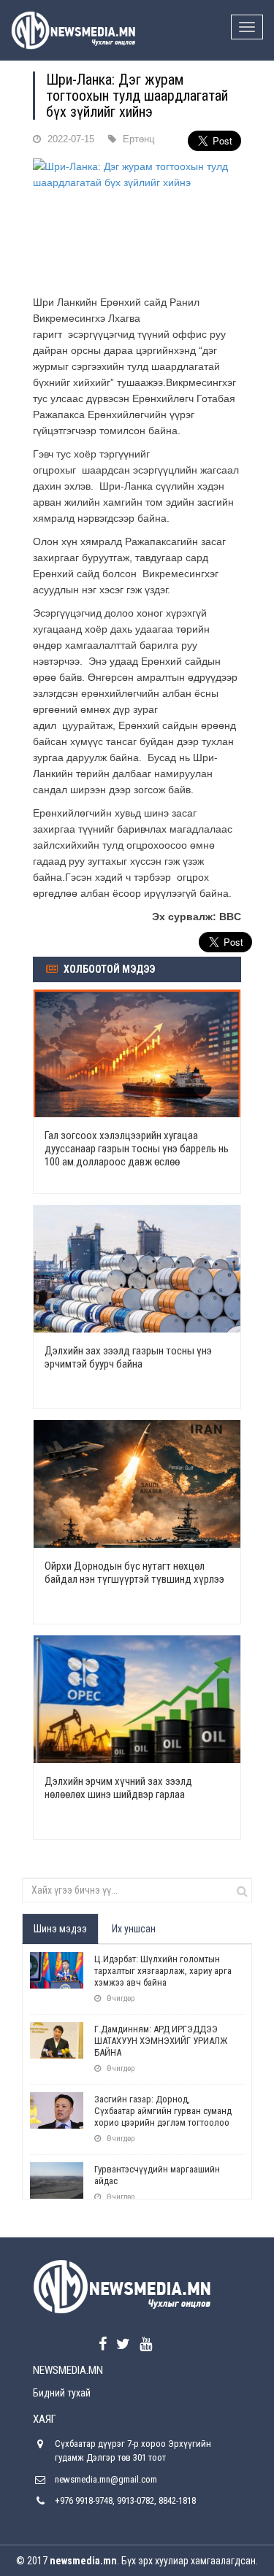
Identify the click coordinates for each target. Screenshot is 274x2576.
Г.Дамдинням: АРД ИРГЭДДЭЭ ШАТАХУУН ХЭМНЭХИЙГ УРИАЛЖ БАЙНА (161, 2041)
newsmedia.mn (83, 2561)
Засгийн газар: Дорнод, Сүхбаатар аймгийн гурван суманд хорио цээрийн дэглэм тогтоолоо (163, 2111)
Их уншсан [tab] (134, 1929)
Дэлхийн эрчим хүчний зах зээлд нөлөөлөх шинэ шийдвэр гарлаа (118, 1788)
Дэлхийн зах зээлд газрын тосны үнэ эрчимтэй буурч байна (128, 1357)
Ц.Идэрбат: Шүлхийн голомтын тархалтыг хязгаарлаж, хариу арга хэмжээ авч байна (163, 1971)
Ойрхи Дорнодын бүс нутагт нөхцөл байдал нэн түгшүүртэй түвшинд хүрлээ (134, 1573)
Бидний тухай (62, 2393)
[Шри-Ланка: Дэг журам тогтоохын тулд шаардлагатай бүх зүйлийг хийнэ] (137, 223)
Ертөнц (138, 139)
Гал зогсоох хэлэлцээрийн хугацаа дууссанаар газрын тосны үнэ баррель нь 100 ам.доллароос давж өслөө (137, 1149)
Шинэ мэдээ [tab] (60, 1929)
